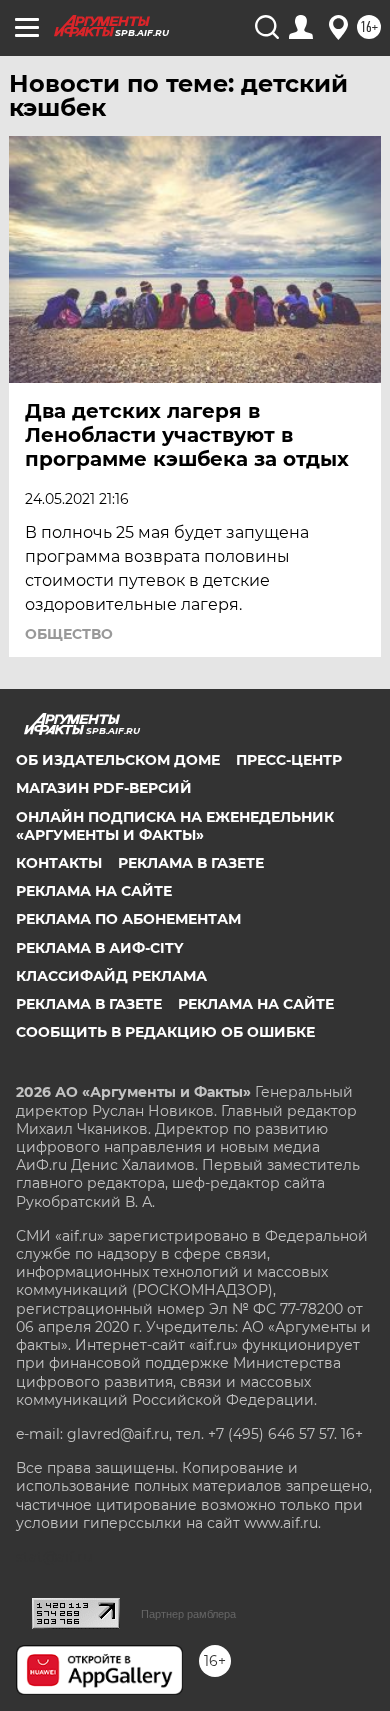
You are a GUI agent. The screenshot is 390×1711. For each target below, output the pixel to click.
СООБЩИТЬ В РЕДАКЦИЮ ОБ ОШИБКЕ (165, 1032)
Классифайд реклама (111, 976)
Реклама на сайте (94, 891)
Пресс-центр (289, 760)
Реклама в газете (191, 863)
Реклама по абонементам (128, 919)
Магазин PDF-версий (104, 788)
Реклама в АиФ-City (99, 948)
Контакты (59, 863)
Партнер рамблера (188, 1614)
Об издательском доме (118, 760)
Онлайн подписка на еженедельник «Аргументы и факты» (175, 826)
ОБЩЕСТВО (69, 634)
